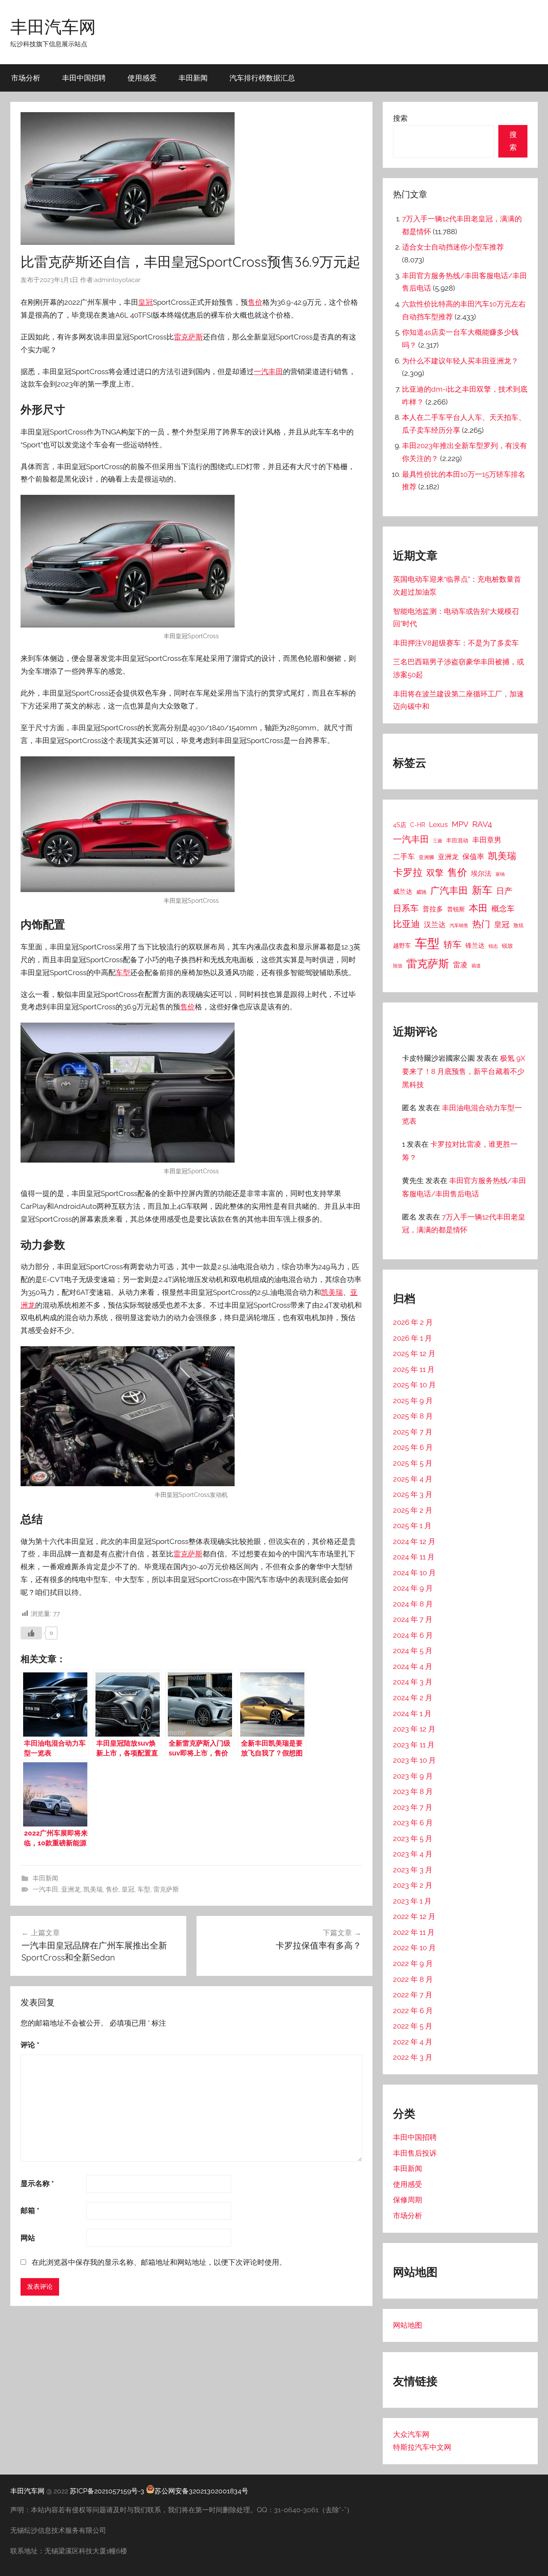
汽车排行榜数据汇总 (262, 78)
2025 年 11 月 (414, 1369)
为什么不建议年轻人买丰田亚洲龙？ (460, 361)
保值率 (473, 857)
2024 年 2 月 (413, 1698)
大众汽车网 (411, 2434)
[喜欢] (31, 1633)
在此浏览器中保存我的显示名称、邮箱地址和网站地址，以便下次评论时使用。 (159, 2262)
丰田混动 (457, 840)
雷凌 (460, 965)
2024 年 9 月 (413, 1588)
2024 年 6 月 (413, 1635)
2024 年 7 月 (413, 1619)
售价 (255, 302)
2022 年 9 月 (413, 1963)
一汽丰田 (268, 372)
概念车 (503, 909)
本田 (478, 908)
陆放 (398, 966)
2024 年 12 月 (414, 1541)
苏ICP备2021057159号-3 (107, 2491)
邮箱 (30, 2210)
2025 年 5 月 (413, 1463)
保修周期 (408, 2200)
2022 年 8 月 (413, 1979)
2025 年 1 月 (412, 1526)
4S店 (400, 825)
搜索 (400, 118)
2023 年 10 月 (414, 1760)
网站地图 (408, 2325)
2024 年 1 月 (412, 1713)
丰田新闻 (193, 78)
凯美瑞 (332, 1292)
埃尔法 (481, 873)
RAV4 (482, 824)
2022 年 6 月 (413, 2011)
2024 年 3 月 (413, 1682)
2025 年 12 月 (414, 1353)
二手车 (404, 857)
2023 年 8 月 (413, 1791)
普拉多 (433, 909)
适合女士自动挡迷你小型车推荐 (453, 247)
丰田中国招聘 (84, 78)
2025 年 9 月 (413, 1401)
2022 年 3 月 (413, 2057)
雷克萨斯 (188, 337)
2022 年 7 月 (413, 1995)
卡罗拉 (408, 872)
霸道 (476, 966)
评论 (30, 2045)
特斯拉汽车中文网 (422, 2447)
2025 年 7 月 (413, 1432)
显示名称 (37, 2183)
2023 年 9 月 (413, 1776)
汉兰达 (435, 925)
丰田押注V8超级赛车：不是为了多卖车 (456, 643)
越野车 (402, 946)
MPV (460, 824)
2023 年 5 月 (413, 1838)
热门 (481, 924)
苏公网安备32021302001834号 (201, 2491)
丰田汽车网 (53, 27)
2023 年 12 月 (414, 1729)
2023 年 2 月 (413, 1885)
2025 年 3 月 (413, 1494)
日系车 (406, 909)
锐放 (507, 946)
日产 (504, 891)
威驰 (421, 892)
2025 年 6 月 (413, 1447)
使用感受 (142, 78)
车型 (123, 973)
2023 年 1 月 (412, 1901)
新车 (482, 890)
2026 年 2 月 (413, 1322)
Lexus (438, 825)
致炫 (518, 925)
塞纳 (500, 874)
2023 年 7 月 (413, 1807)
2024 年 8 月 (413, 1604)
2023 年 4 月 (413, 1854)
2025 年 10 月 (414, 1385)
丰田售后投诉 (415, 2153)
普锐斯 (456, 909)
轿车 (453, 944)
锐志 (493, 946)
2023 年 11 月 (414, 1745)
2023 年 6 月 (413, 1823)
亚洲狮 (426, 857)
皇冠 (146, 302)
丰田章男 (487, 840)
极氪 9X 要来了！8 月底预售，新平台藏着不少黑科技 (464, 1071)
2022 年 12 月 (414, 1916)
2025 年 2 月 (413, 1510)
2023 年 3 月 (413, 1870)
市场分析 (26, 78)
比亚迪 (407, 924)
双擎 (435, 873)
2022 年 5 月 (413, 2026)
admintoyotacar (117, 280)
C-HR (418, 825)
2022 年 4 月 (413, 2042)
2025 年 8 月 (413, 1416)
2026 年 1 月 (412, 1338)
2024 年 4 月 (413, 1666)
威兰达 (403, 891)
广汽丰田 (449, 891)
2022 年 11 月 (414, 1932)
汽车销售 (459, 925)
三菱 (438, 841)
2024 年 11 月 (414, 1557)
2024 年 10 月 (414, 1573)
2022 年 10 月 (414, 1948)
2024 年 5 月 (413, 1651)
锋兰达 (475, 946)
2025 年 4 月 (413, 1479)
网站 (28, 2238)
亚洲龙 (71, 1889)
